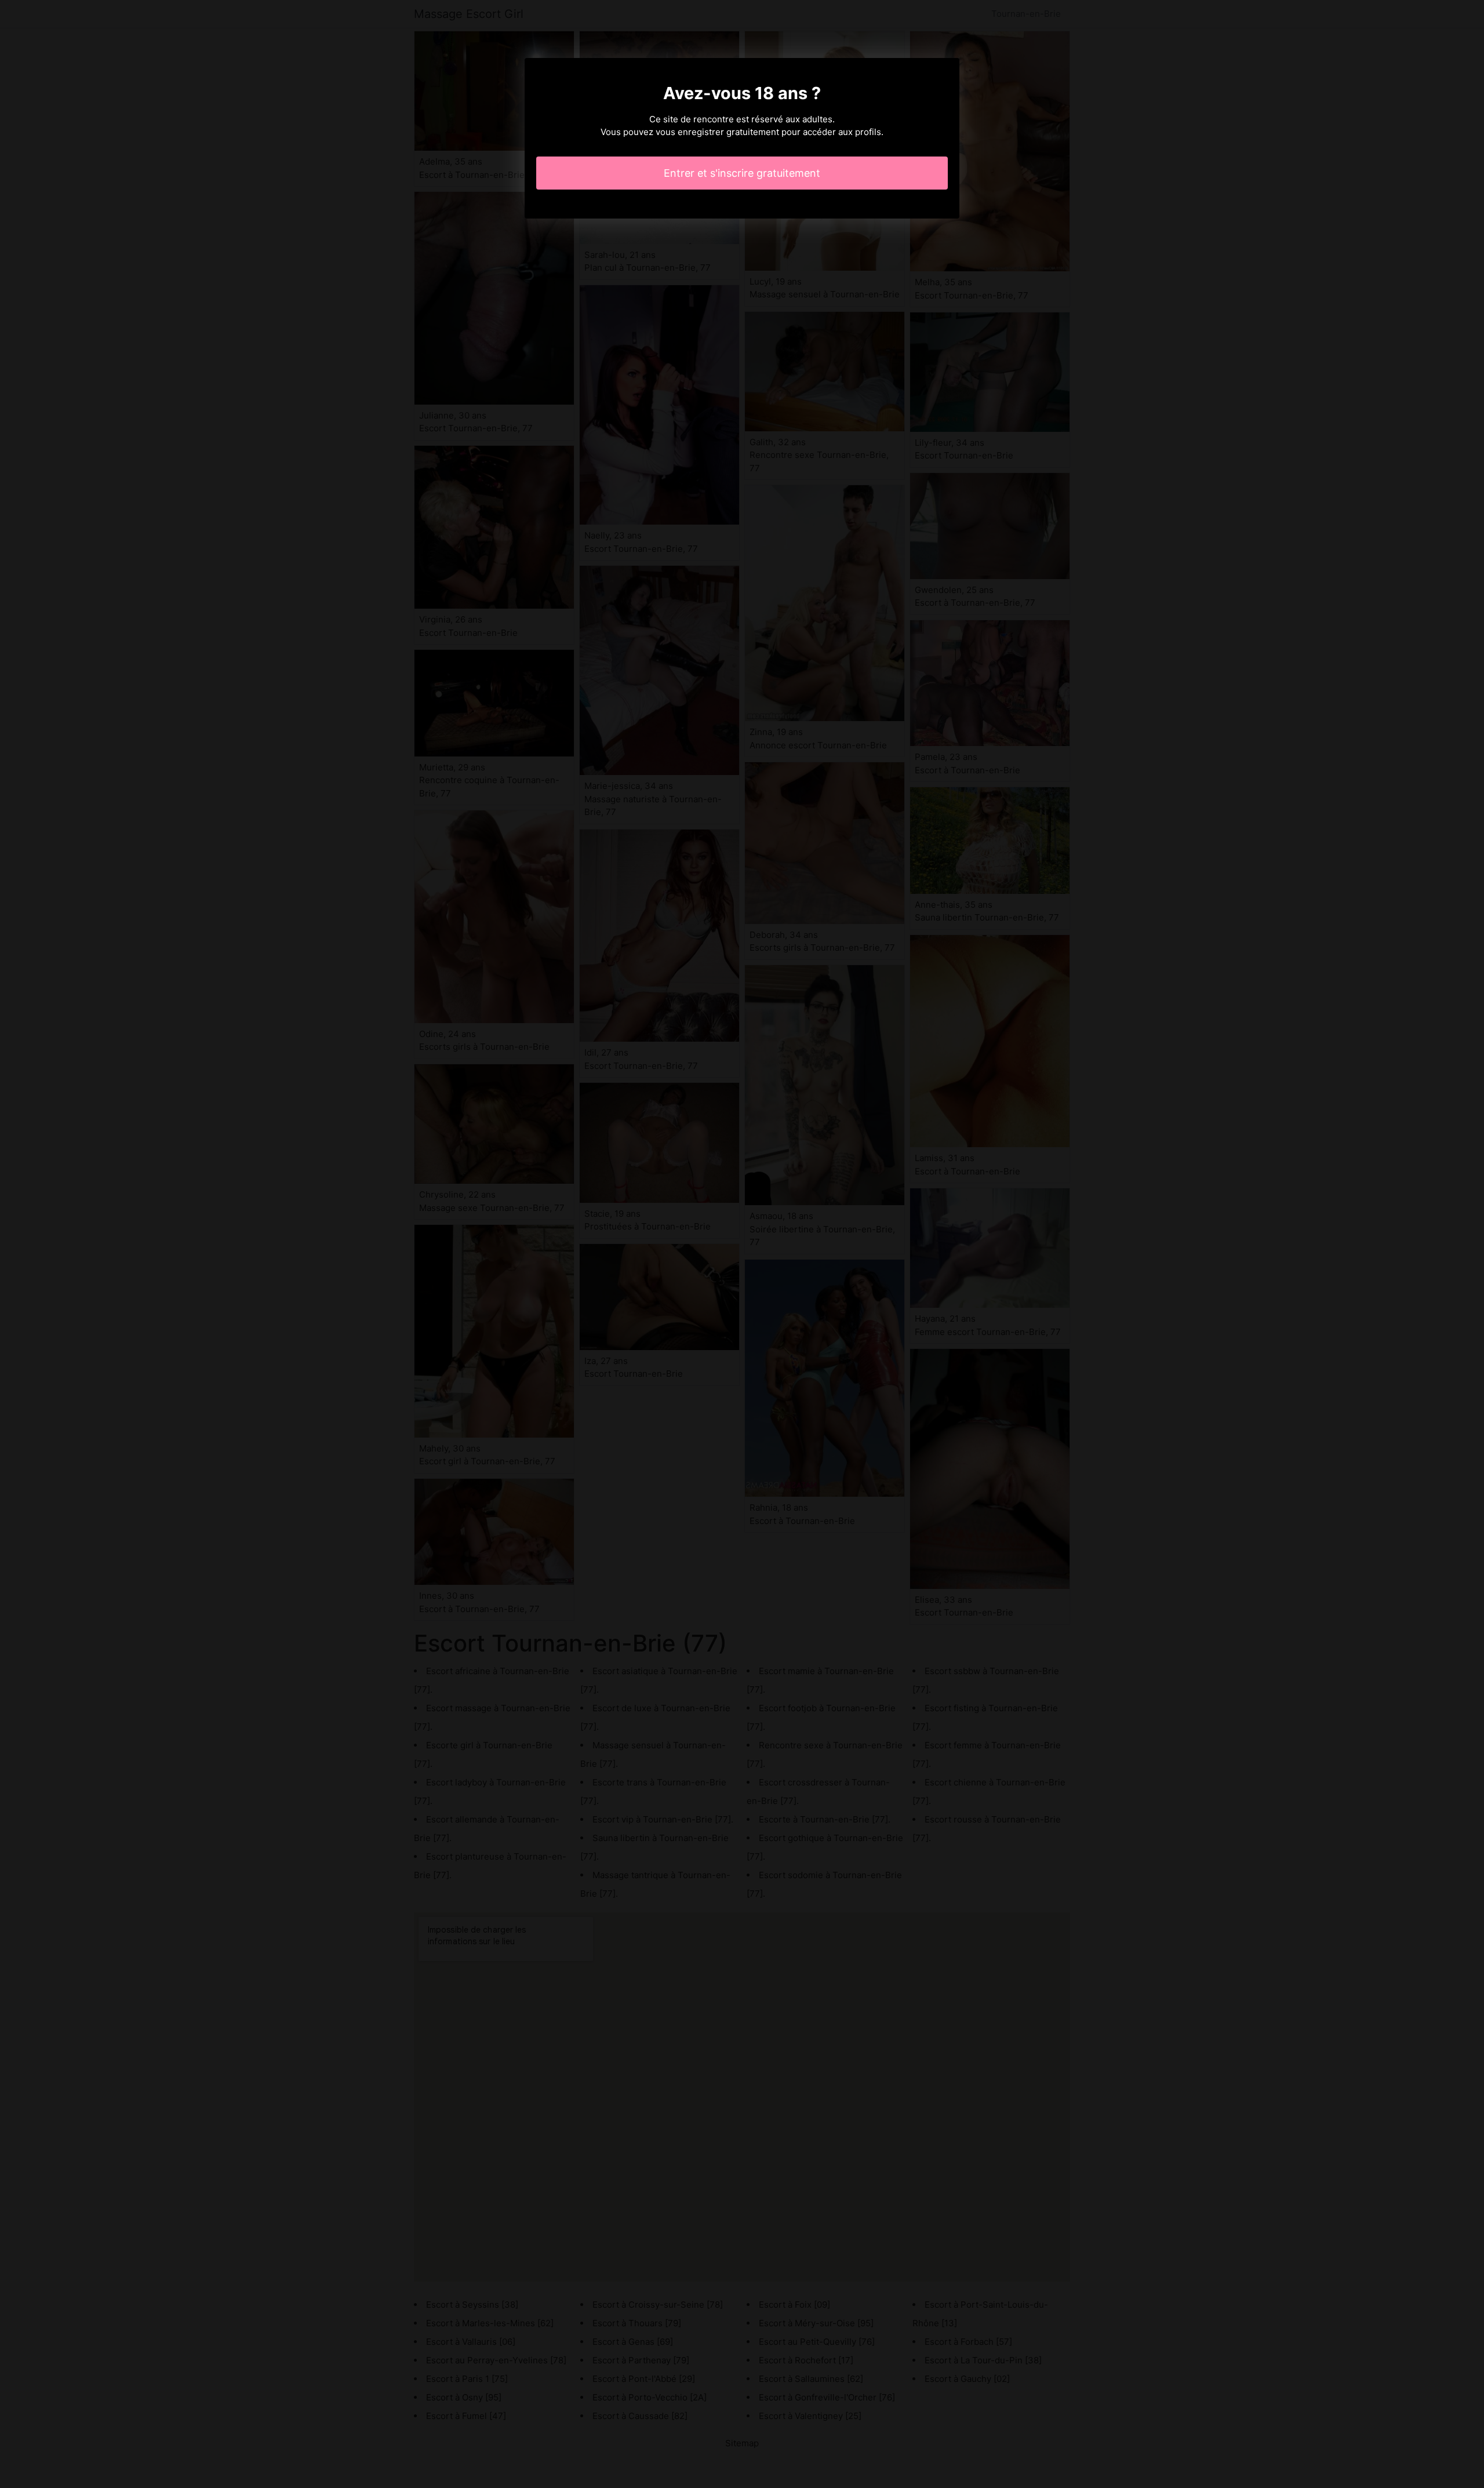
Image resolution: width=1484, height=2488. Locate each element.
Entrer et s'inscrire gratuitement (742, 173)
